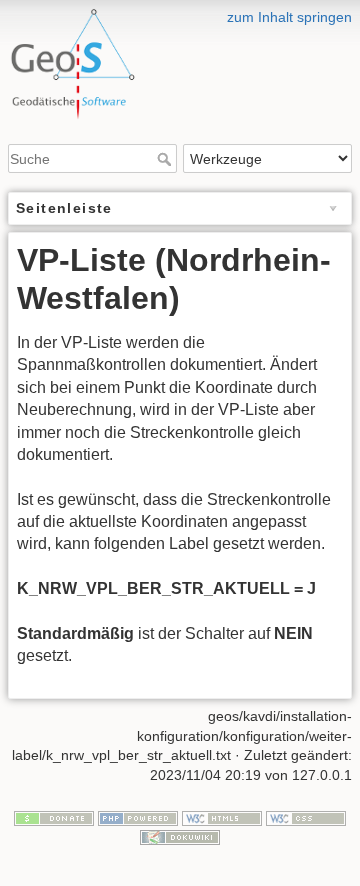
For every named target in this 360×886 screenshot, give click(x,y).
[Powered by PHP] (138, 817)
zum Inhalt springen (289, 17)
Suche (166, 159)
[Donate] (54, 817)
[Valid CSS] (306, 817)
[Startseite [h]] (180, 13)
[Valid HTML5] (222, 817)
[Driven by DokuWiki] (180, 837)
